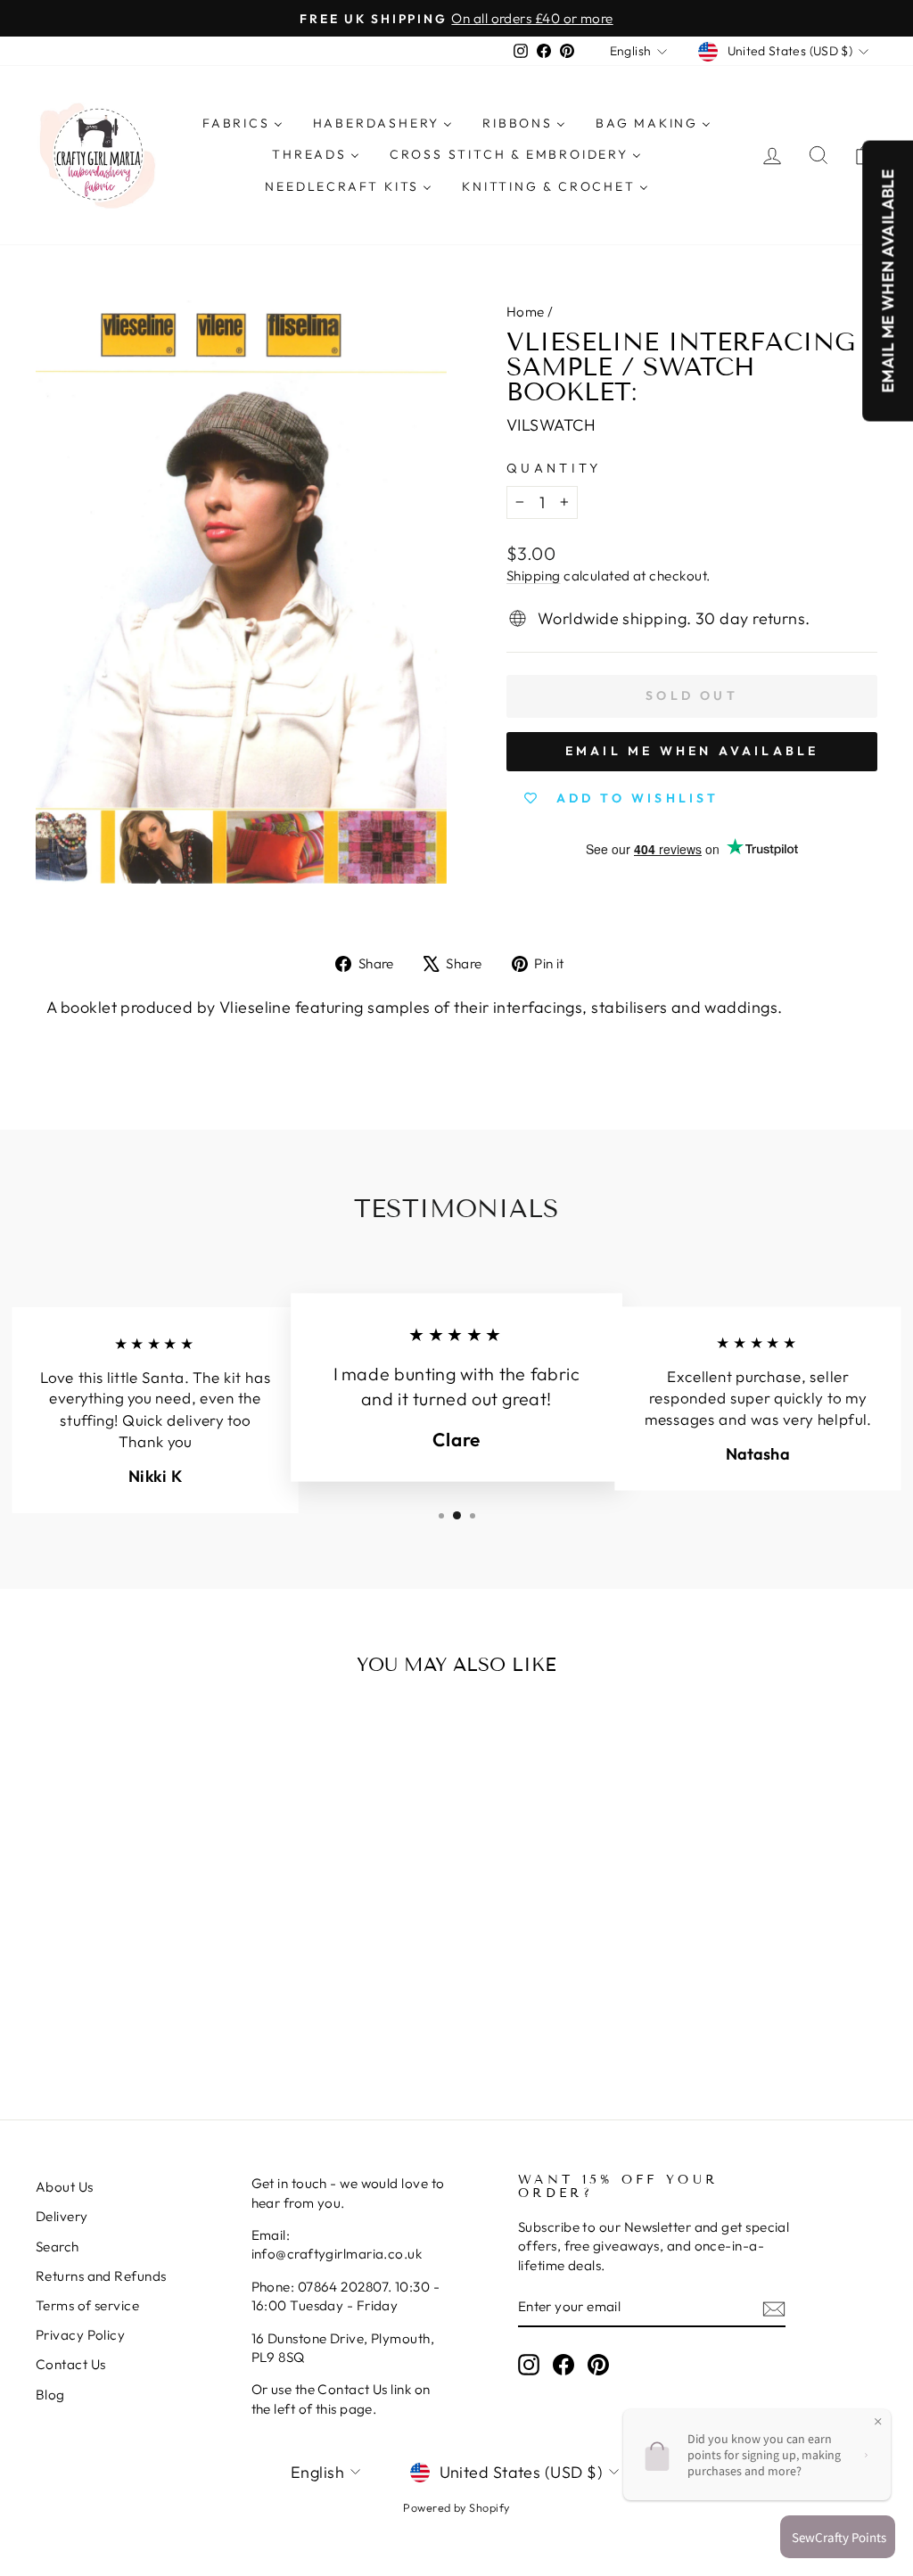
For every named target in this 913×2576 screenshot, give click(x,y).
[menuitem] (243, 124)
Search (58, 2247)
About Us (65, 2187)
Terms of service (87, 2305)
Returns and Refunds (101, 2276)
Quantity (554, 468)
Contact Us (71, 2364)
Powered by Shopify (456, 2507)
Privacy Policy (80, 2335)
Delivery (62, 2216)
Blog (50, 2395)
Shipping (534, 576)
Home (526, 312)
